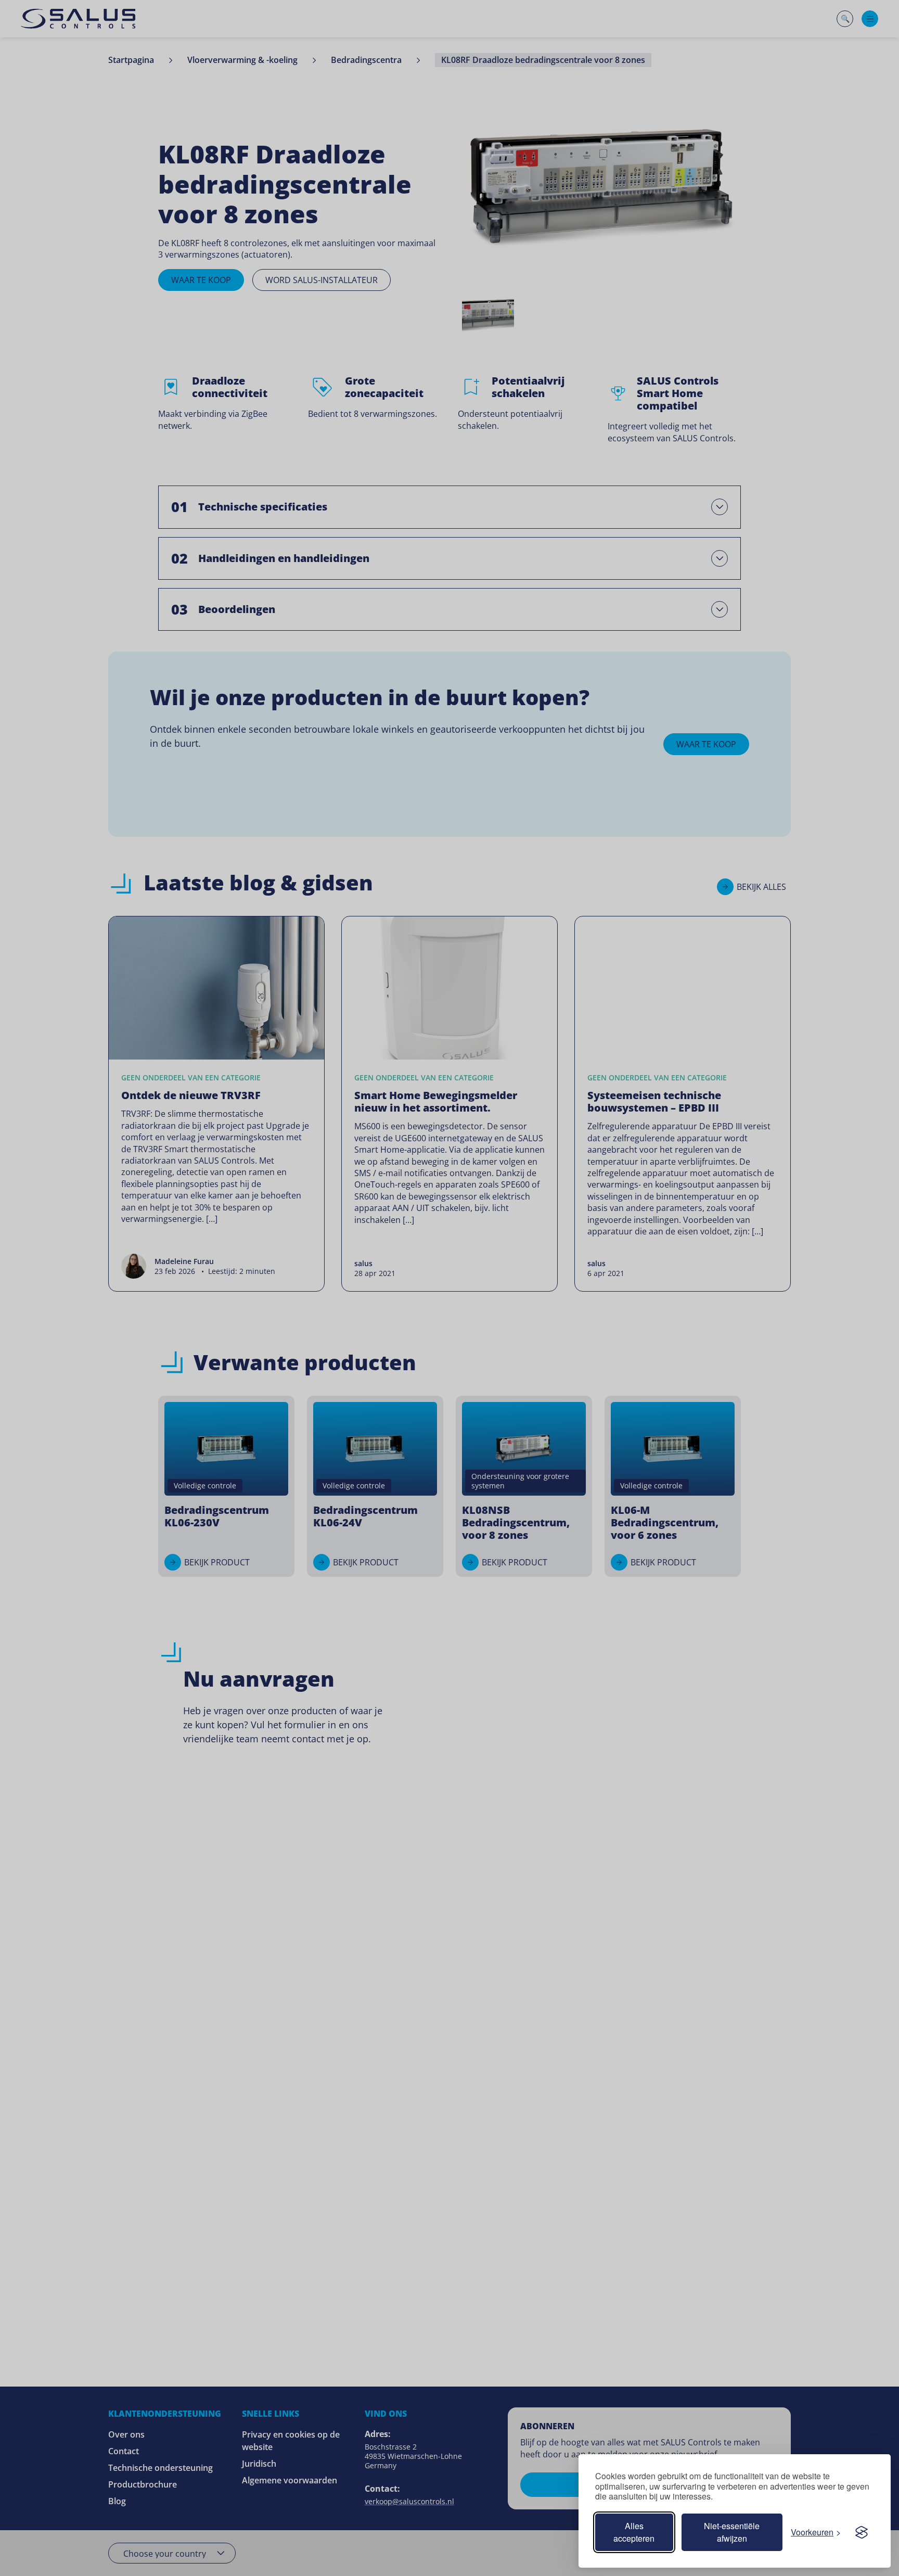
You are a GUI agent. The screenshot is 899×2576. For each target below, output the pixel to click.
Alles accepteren (634, 2532)
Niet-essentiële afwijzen (732, 2532)
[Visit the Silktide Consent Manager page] (862, 2532)
